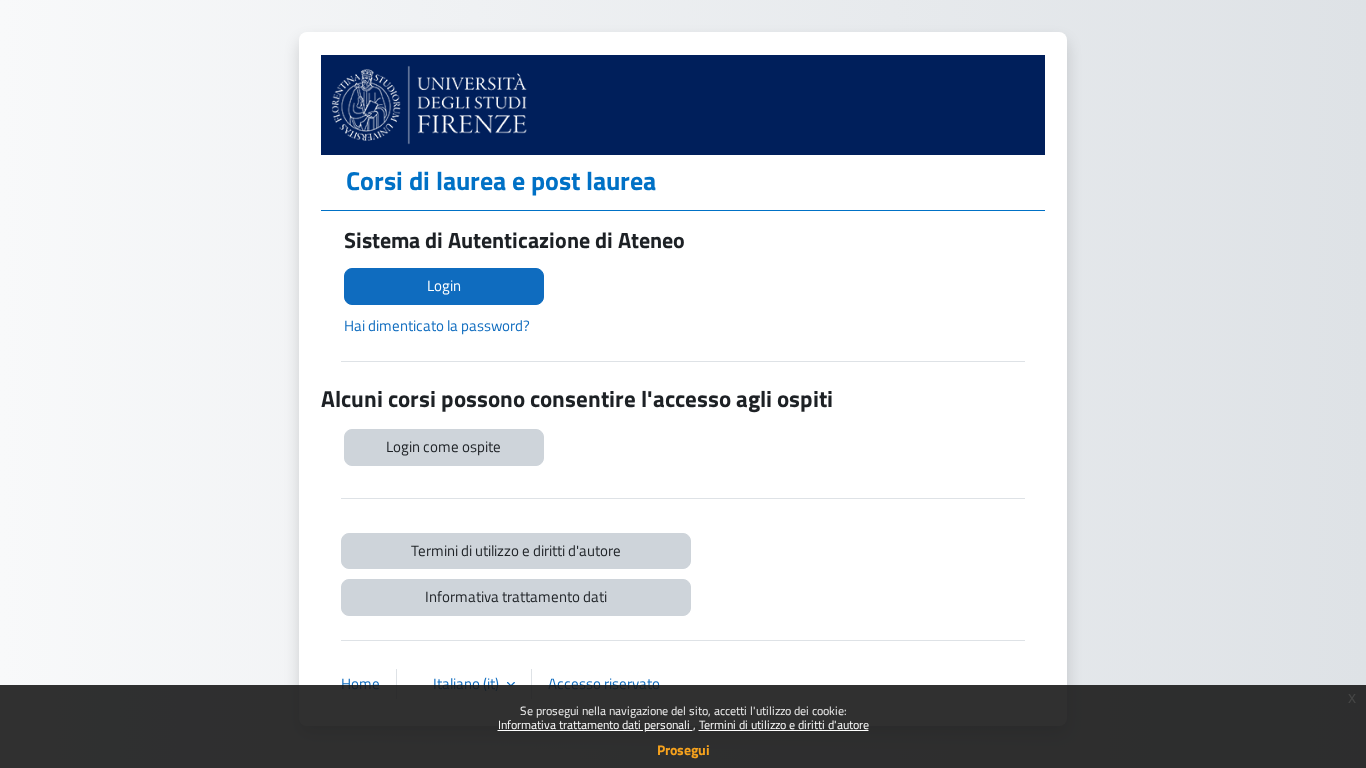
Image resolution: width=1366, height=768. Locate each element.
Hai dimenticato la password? (437, 325)
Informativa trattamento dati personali (595, 724)
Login (444, 285)
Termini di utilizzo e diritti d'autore (784, 724)
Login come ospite (443, 446)
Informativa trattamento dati (516, 596)
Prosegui (683, 749)
